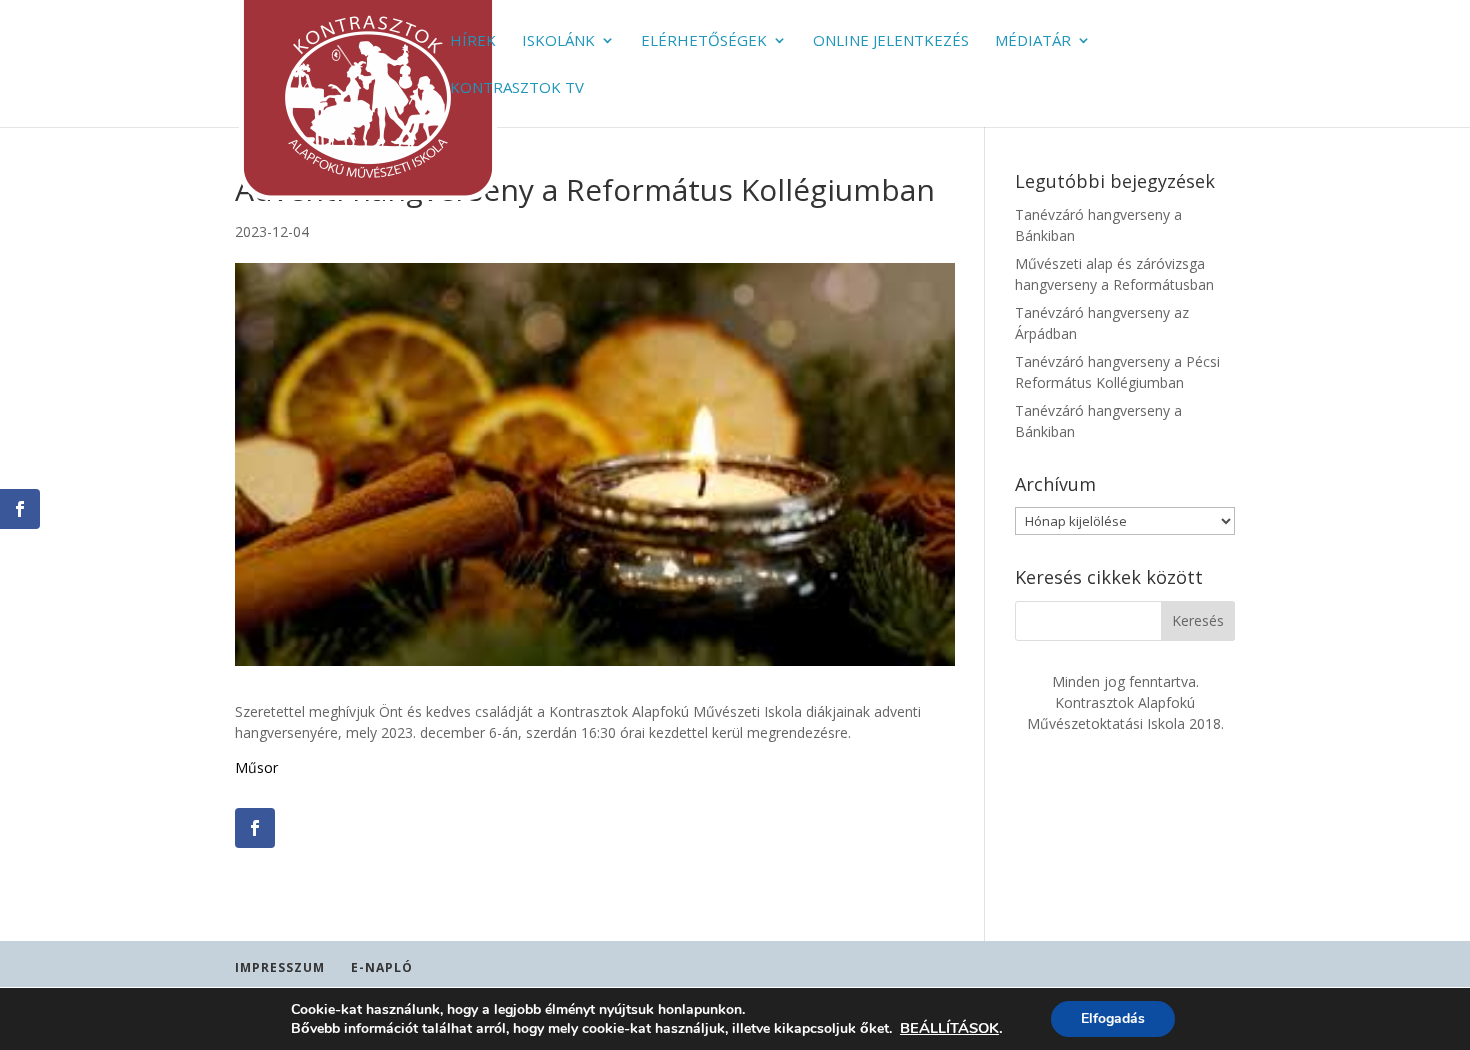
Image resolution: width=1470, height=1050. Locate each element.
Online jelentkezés (891, 41)
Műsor (256, 767)
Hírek (473, 41)
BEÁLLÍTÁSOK (949, 1028)
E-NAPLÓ (382, 967)
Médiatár (1033, 41)
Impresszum (280, 967)
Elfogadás (1113, 1018)
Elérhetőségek (704, 41)
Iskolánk (558, 41)
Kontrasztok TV (517, 88)
